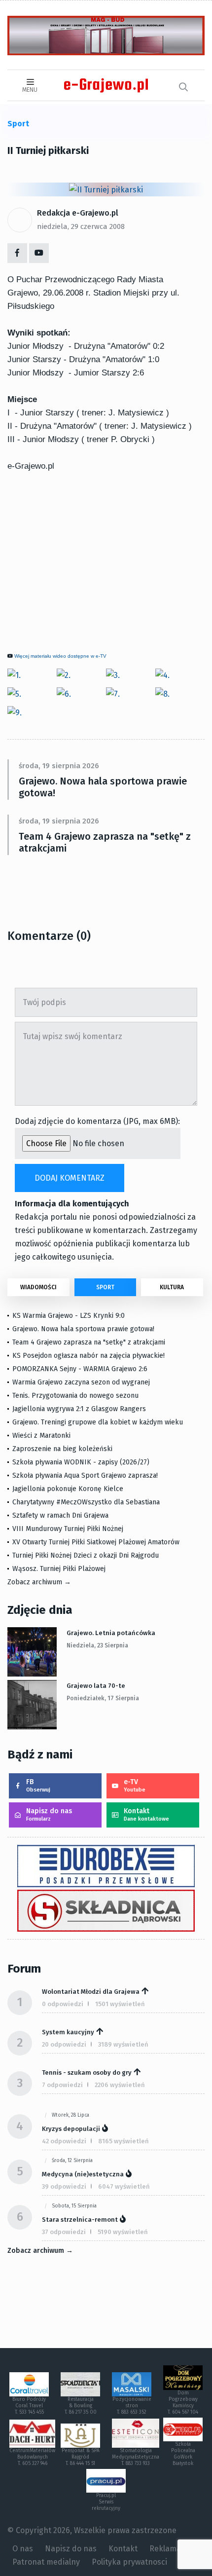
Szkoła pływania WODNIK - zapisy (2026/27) (81, 1462)
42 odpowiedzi (64, 2141)
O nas (23, 2549)
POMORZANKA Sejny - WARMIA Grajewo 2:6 (80, 1369)
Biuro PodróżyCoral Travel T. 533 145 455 (29, 2406)
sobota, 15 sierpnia (74, 2206)
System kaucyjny (68, 2032)
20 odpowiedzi (64, 2044)
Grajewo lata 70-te (96, 1686)
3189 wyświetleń (123, 2044)
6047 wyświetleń (124, 2186)
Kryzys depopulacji (71, 2129)
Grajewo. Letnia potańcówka (111, 1633)
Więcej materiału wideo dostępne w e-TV (60, 656)
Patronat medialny (46, 2562)
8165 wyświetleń (124, 2141)
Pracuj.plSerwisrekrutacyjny (106, 2502)
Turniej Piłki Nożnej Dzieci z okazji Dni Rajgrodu (86, 1555)
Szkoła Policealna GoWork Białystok (183, 2454)
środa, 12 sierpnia (72, 2161)
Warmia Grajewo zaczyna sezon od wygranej (81, 1382)
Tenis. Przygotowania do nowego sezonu (75, 1396)
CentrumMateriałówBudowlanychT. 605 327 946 (32, 2457)
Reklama (165, 2549)
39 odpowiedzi (64, 2186)
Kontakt (146, 1814)
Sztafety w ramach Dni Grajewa (60, 1515)
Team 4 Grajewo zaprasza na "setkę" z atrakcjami (105, 842)
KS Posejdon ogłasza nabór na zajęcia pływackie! (90, 1356)
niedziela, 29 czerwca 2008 (81, 226)
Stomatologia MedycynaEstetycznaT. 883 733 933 (136, 2457)
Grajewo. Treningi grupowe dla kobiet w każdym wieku (98, 1422)
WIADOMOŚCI (38, 1287)
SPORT (105, 1287)
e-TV (135, 1785)
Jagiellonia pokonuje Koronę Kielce (68, 1489)
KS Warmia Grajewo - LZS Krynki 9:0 (69, 1316)
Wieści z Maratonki (41, 1436)
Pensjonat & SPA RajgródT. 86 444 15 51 (81, 2457)
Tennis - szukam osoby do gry (87, 2072)
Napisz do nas (49, 1814)
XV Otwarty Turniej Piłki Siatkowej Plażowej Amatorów (96, 1542)
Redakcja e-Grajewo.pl (78, 213)
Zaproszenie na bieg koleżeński (62, 1449)
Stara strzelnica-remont (80, 2220)
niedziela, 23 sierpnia (97, 1645)
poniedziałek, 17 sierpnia (103, 1698)
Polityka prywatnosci (129, 2562)
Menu (30, 90)
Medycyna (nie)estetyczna (83, 2174)
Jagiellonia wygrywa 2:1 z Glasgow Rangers (79, 1409)
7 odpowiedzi (62, 2085)
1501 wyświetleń (120, 2004)
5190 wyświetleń (123, 2232)
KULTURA (172, 1287)
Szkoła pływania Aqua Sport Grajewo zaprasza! (85, 1475)
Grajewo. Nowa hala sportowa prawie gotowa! (103, 787)
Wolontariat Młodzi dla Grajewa (91, 1992)
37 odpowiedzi (64, 2232)
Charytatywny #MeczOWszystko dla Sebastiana (86, 1502)
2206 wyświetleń (120, 2085)
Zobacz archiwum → (39, 1582)
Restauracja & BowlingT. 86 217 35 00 (81, 2406)
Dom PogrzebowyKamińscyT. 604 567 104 (183, 2403)
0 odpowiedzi (63, 2004)
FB (38, 1785)
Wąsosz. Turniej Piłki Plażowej (59, 1569)
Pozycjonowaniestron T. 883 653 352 (132, 2406)
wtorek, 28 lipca (71, 2115)
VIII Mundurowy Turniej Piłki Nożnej (68, 1529)
